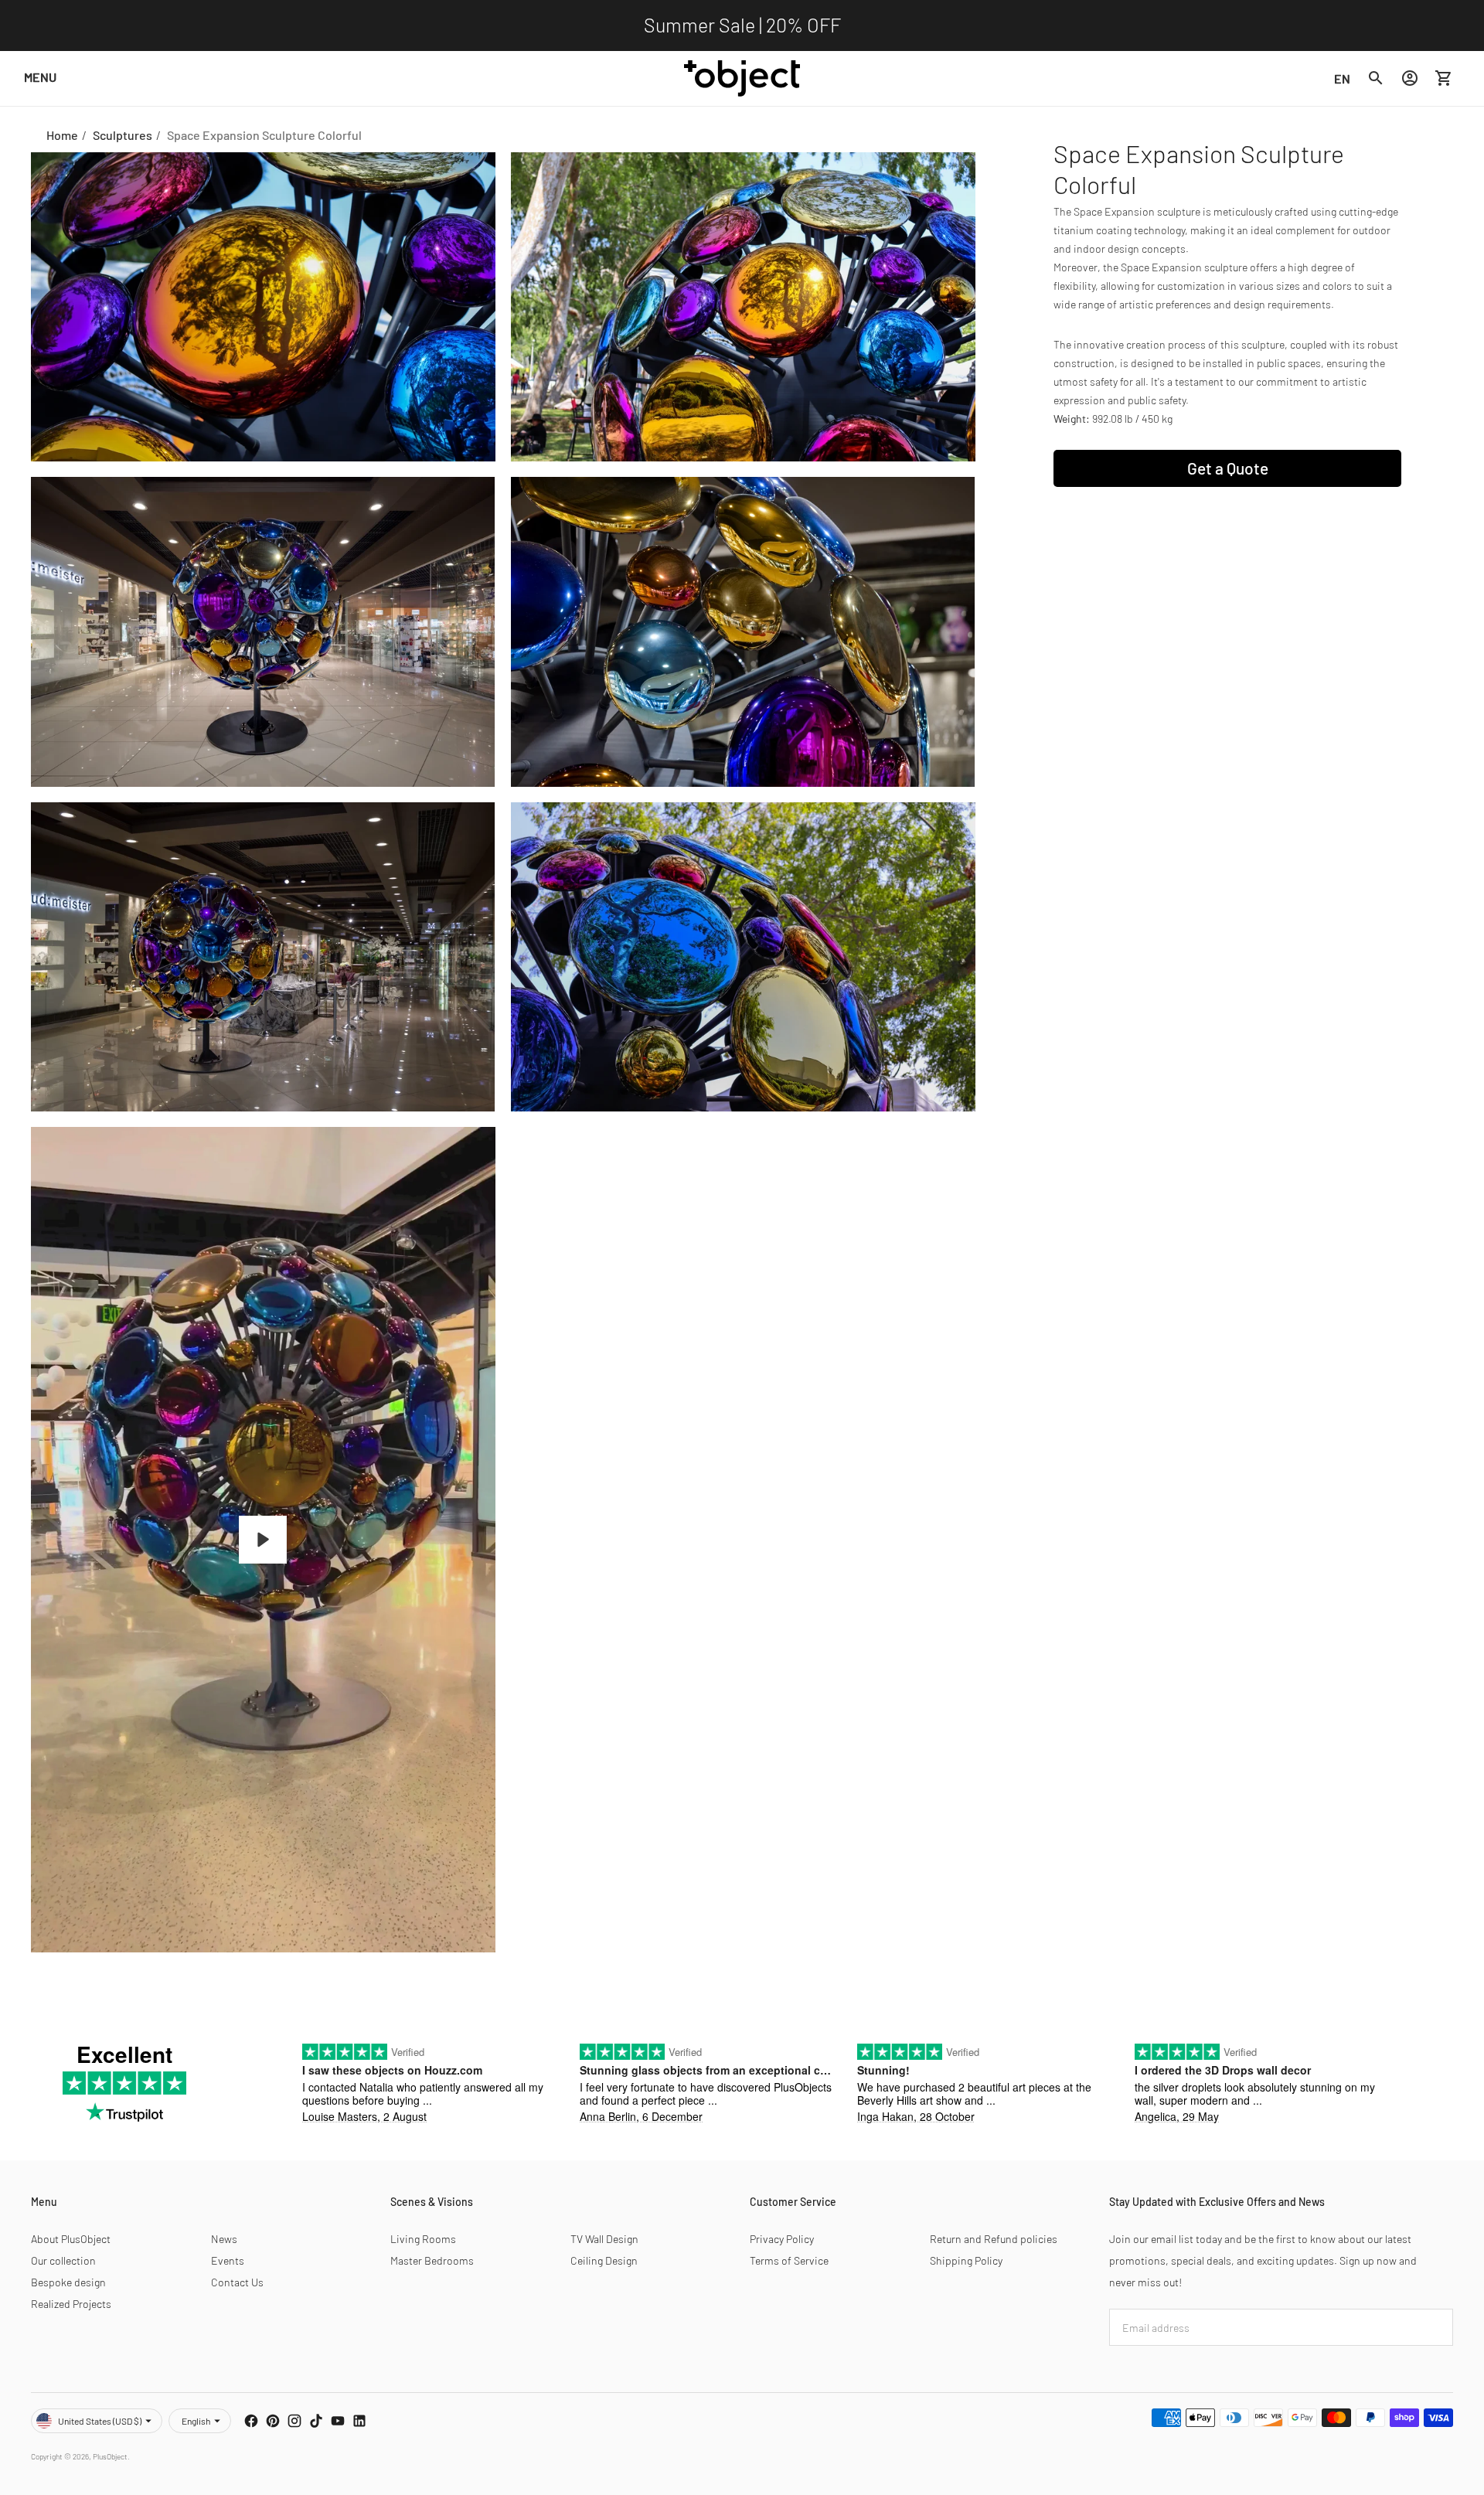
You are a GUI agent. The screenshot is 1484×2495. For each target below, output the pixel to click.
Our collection (63, 2260)
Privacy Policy (782, 2239)
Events (228, 2260)
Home (62, 135)
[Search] (1376, 78)
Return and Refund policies (994, 2239)
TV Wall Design (604, 2239)
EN (1342, 78)
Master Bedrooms (432, 2260)
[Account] (1410, 78)
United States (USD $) (100, 2421)
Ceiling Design (604, 2260)
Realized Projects (71, 2304)
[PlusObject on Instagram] (294, 2421)
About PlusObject (71, 2239)
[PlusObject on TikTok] (316, 2421)
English (196, 2421)
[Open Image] (263, 307)
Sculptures (123, 135)
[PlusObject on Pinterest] (273, 2421)
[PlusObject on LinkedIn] (359, 2421)
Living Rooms (423, 2239)
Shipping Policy (966, 2260)
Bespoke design (68, 2282)
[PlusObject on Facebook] (251, 2421)
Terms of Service (789, 2260)
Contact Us (237, 2282)
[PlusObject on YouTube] (338, 2421)
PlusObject (110, 2456)
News (224, 2239)
